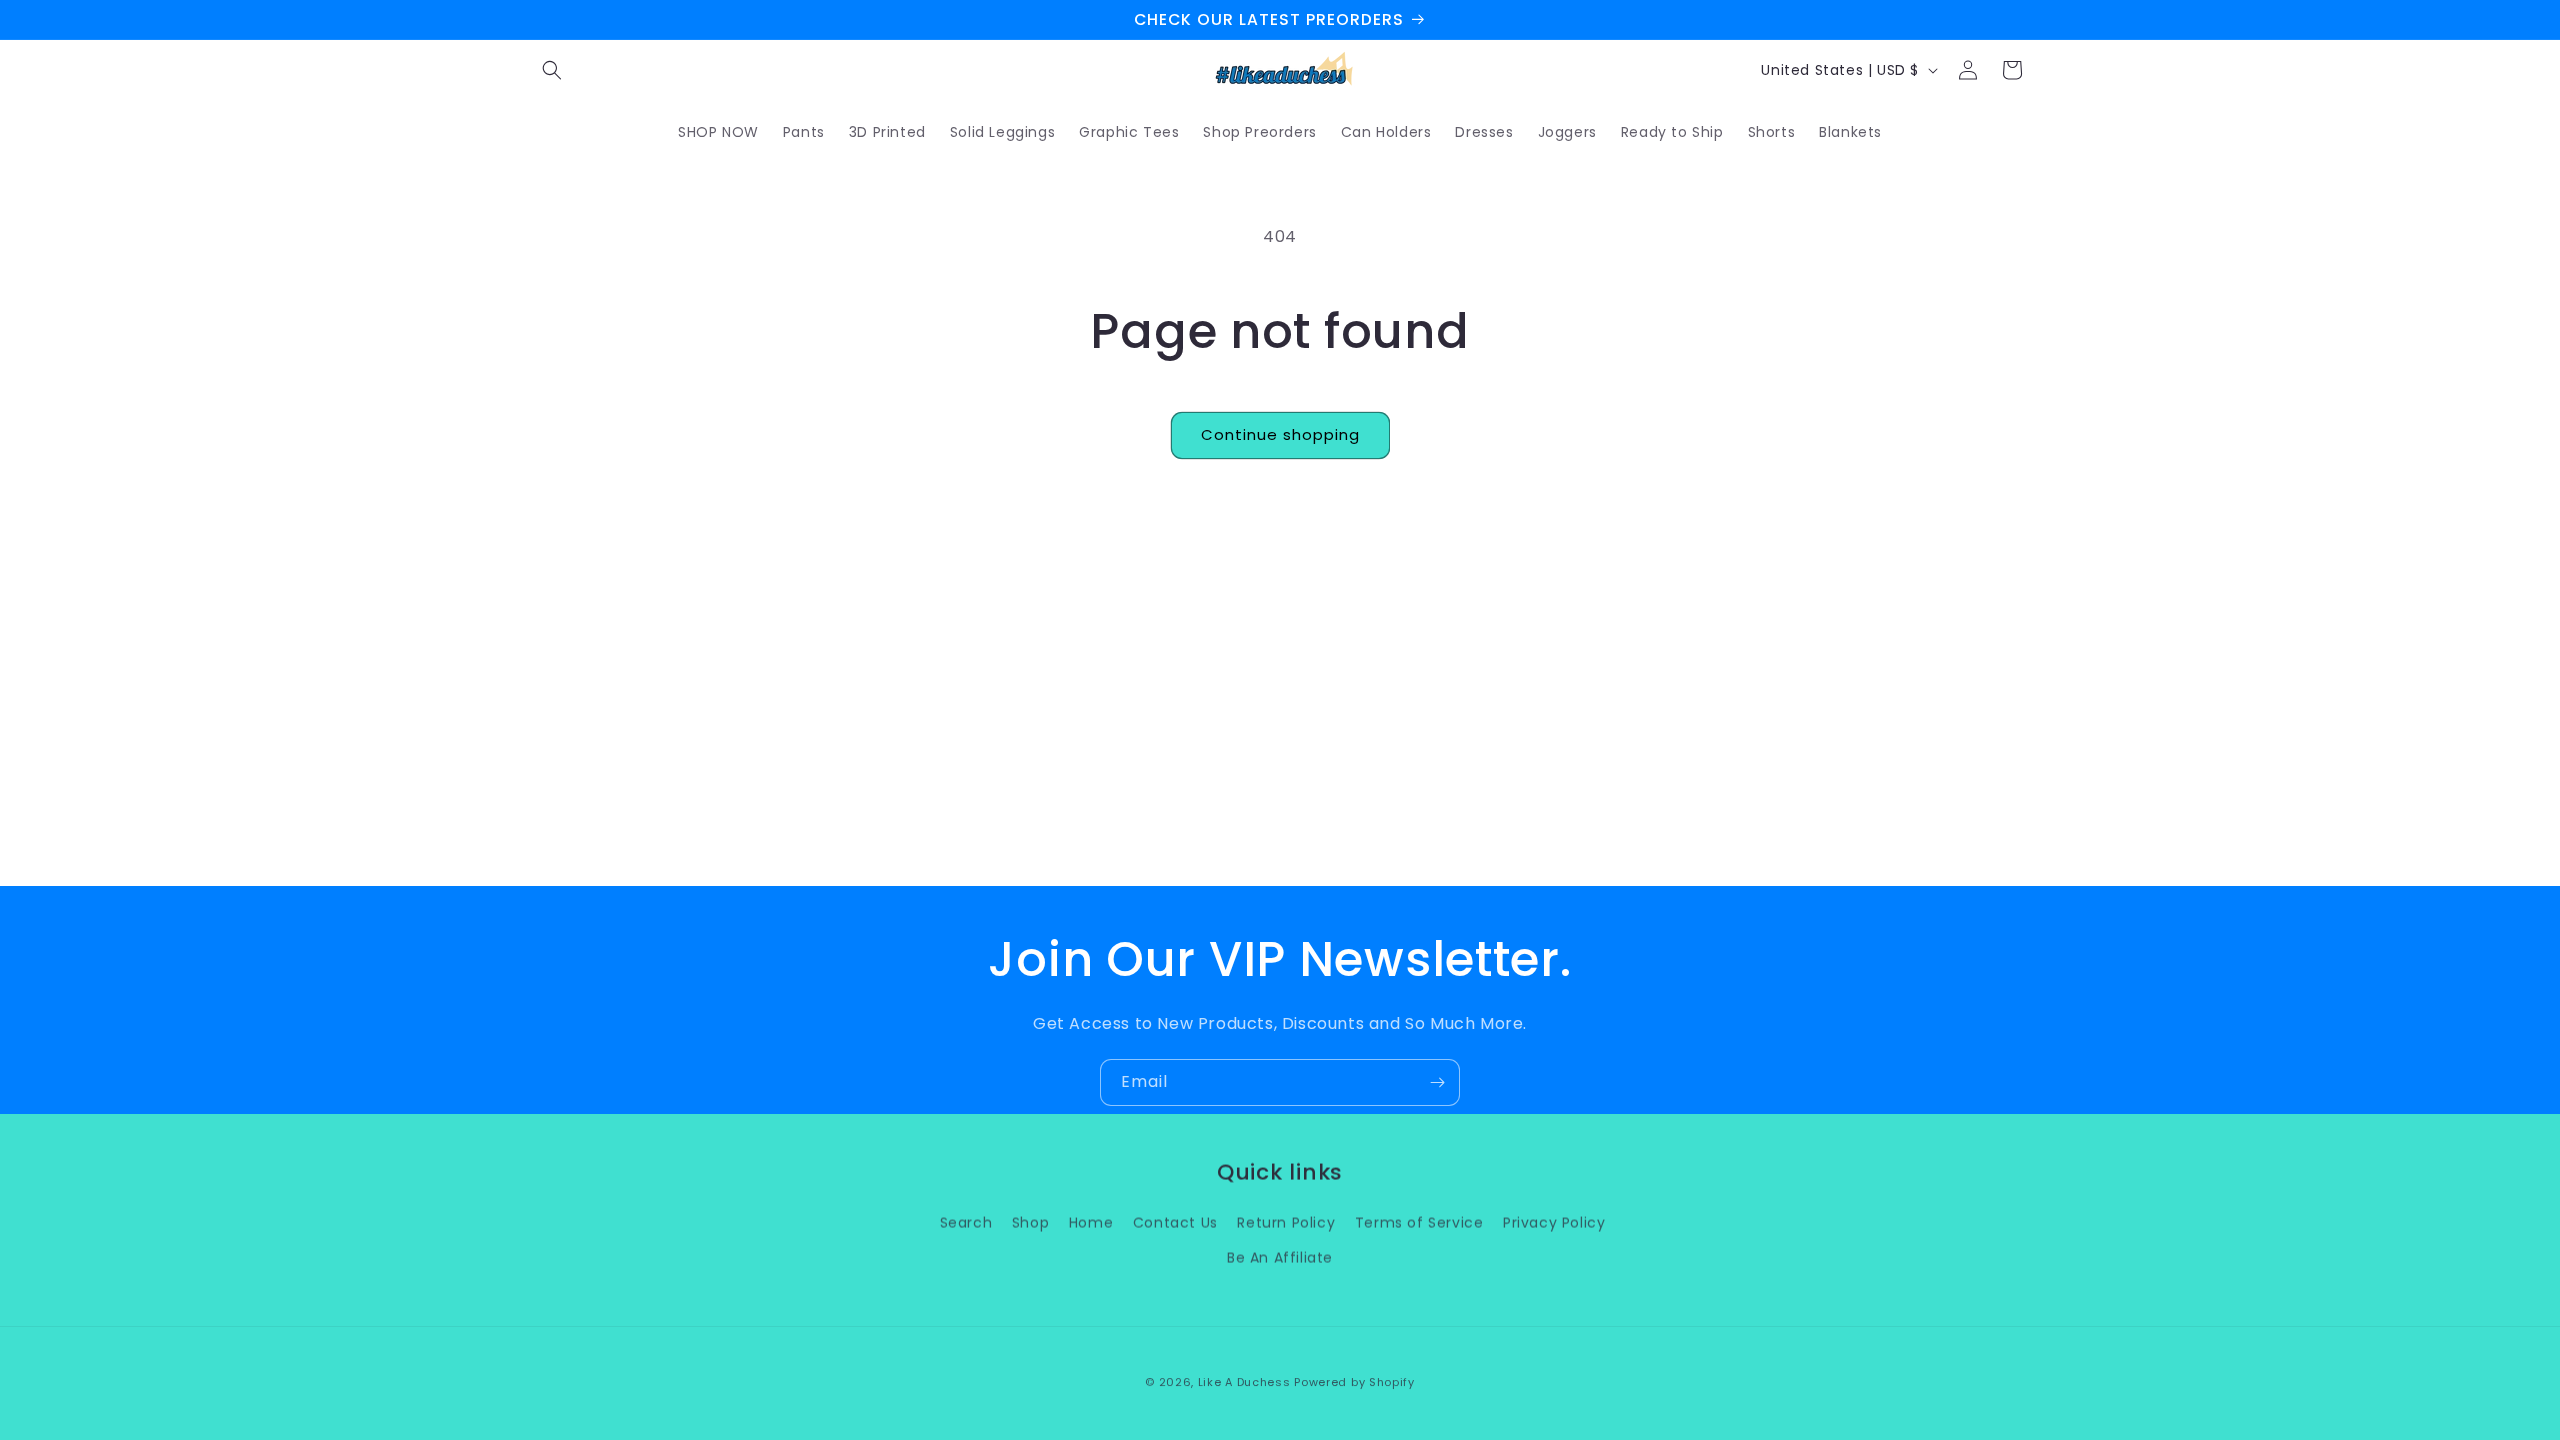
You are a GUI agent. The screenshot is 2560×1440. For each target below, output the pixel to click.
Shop (1030, 1222)
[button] (552, 70)
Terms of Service (1419, 1222)
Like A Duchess (1244, 1382)
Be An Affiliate (1280, 1257)
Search (966, 1222)
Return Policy (1286, 1222)
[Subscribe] (1437, 1082)
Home (1091, 1222)
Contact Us (1175, 1222)
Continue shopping (1280, 434)
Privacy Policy (1554, 1222)
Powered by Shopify (1354, 1382)
